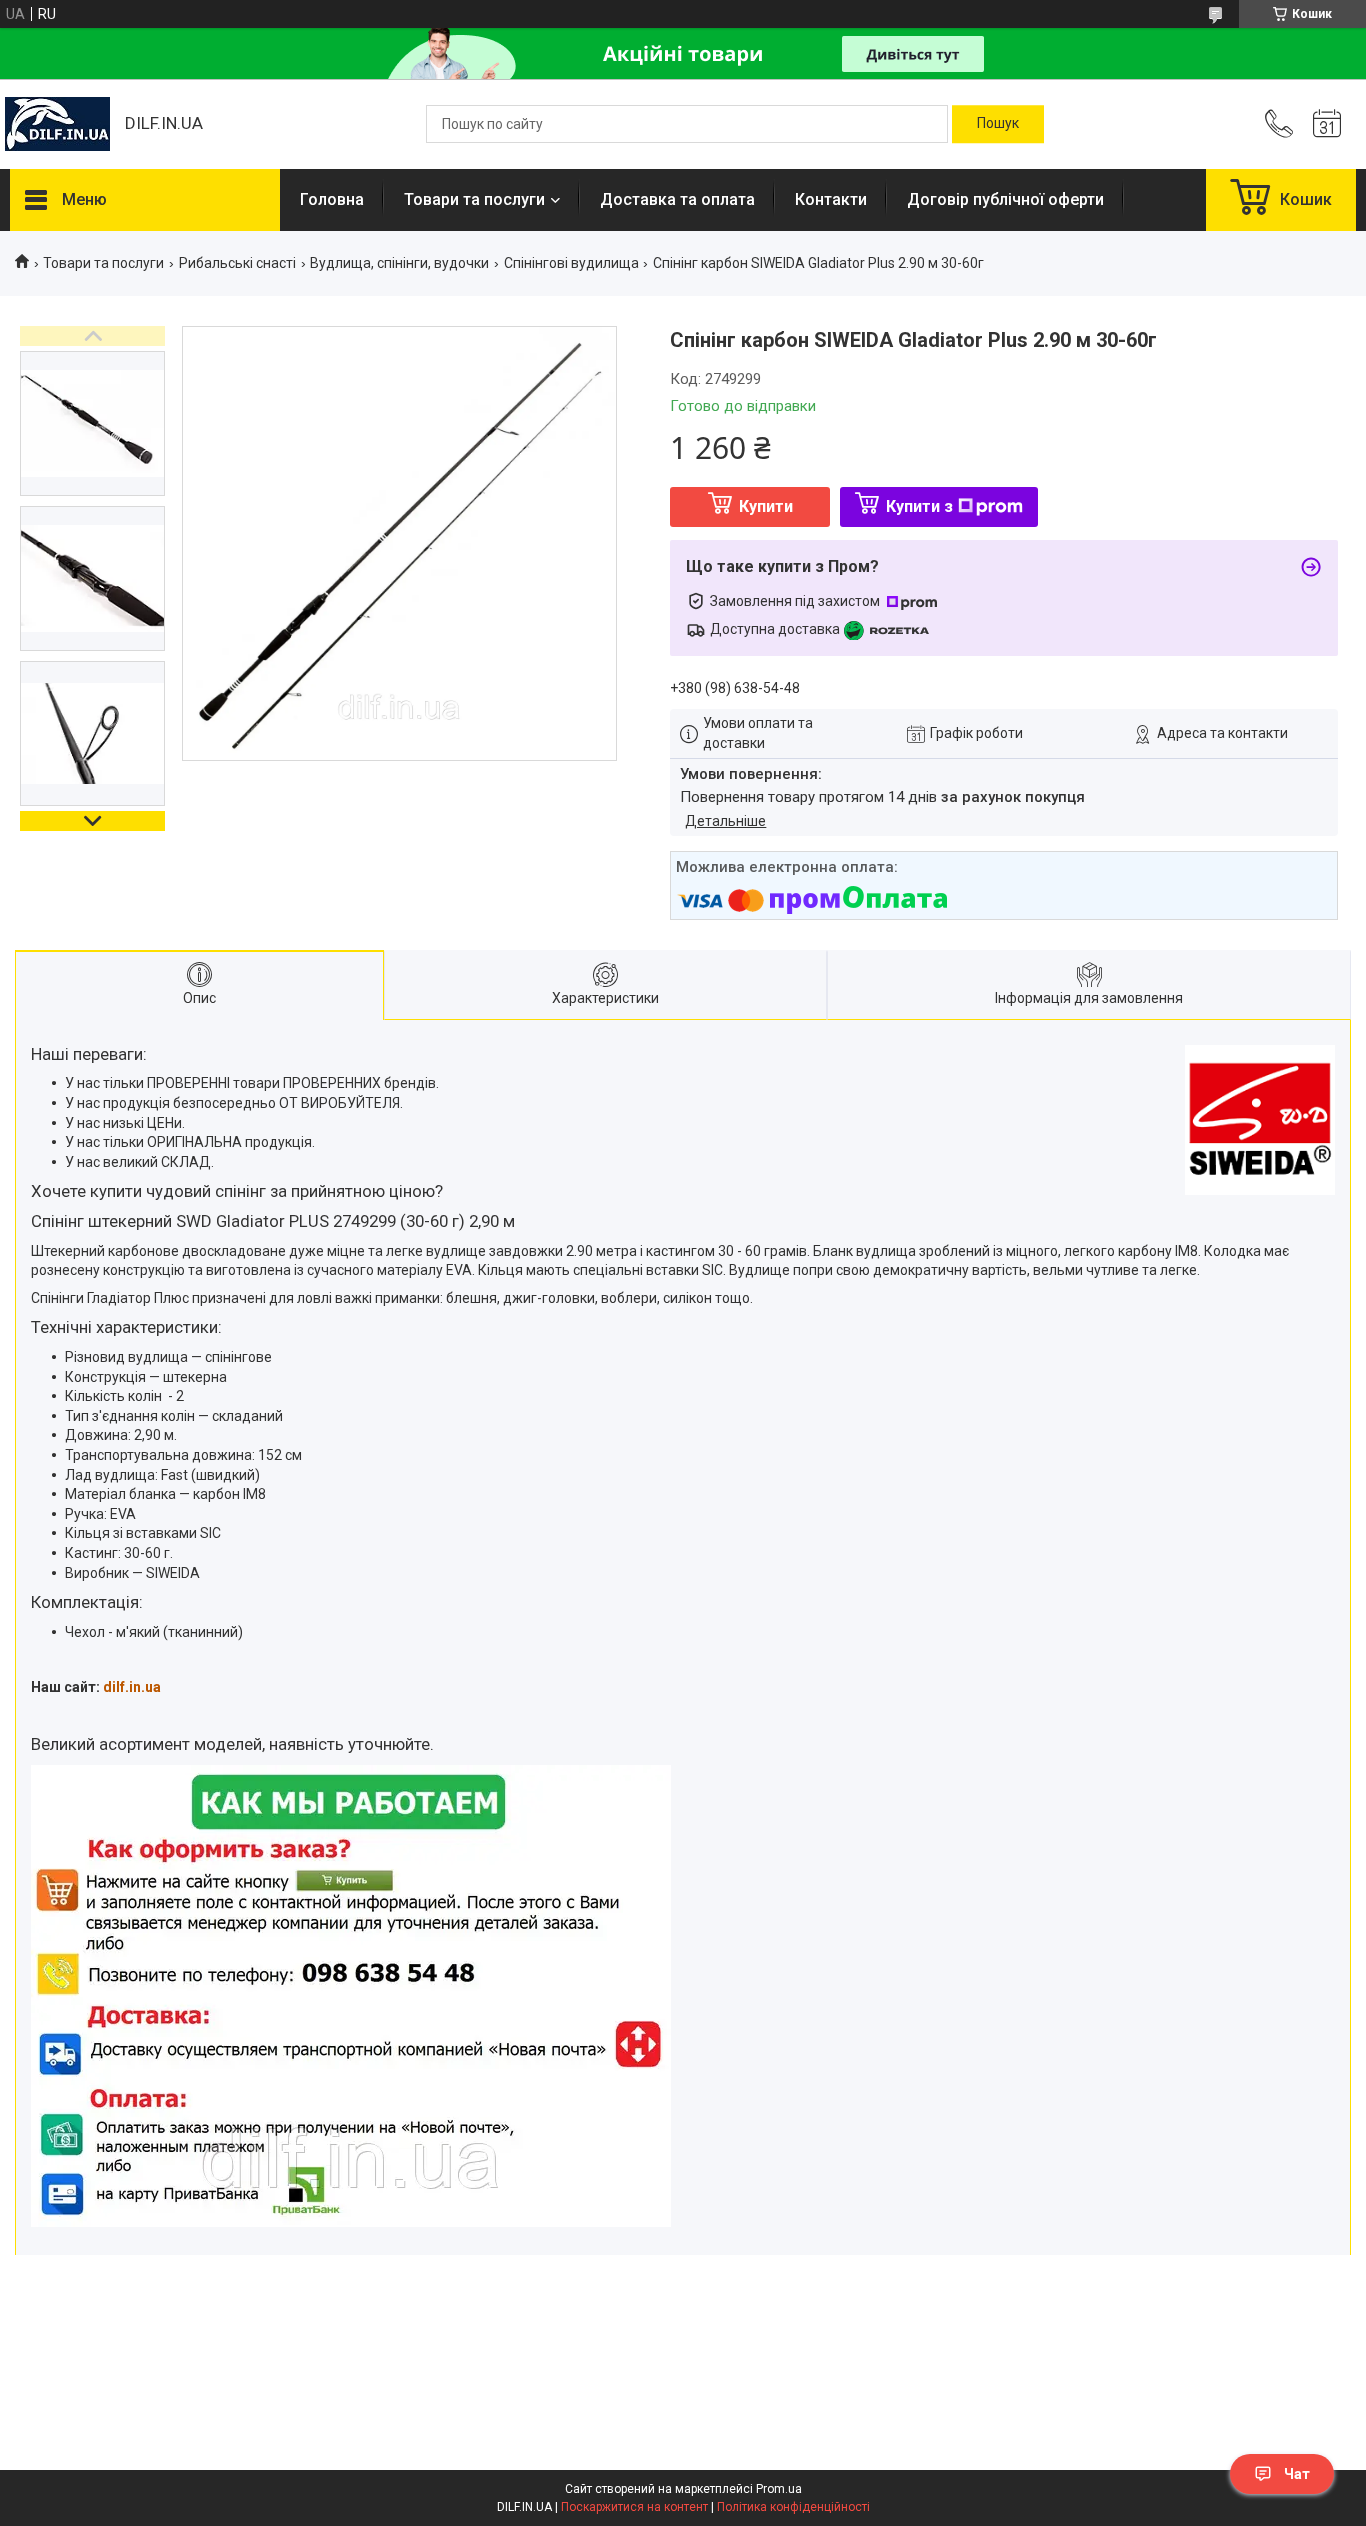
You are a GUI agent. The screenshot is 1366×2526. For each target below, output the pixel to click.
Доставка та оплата (677, 199)
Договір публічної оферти (1005, 199)
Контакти (831, 199)
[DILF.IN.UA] (57, 124)
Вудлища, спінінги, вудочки (399, 263)
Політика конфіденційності (793, 2507)
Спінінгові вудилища (571, 263)
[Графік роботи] (1327, 124)
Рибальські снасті (237, 263)
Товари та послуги (474, 199)
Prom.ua (779, 2489)
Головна (332, 199)
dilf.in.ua (132, 1687)
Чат (1297, 2474)
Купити (766, 506)
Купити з (919, 506)
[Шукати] (998, 124)
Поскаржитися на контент (634, 2507)
